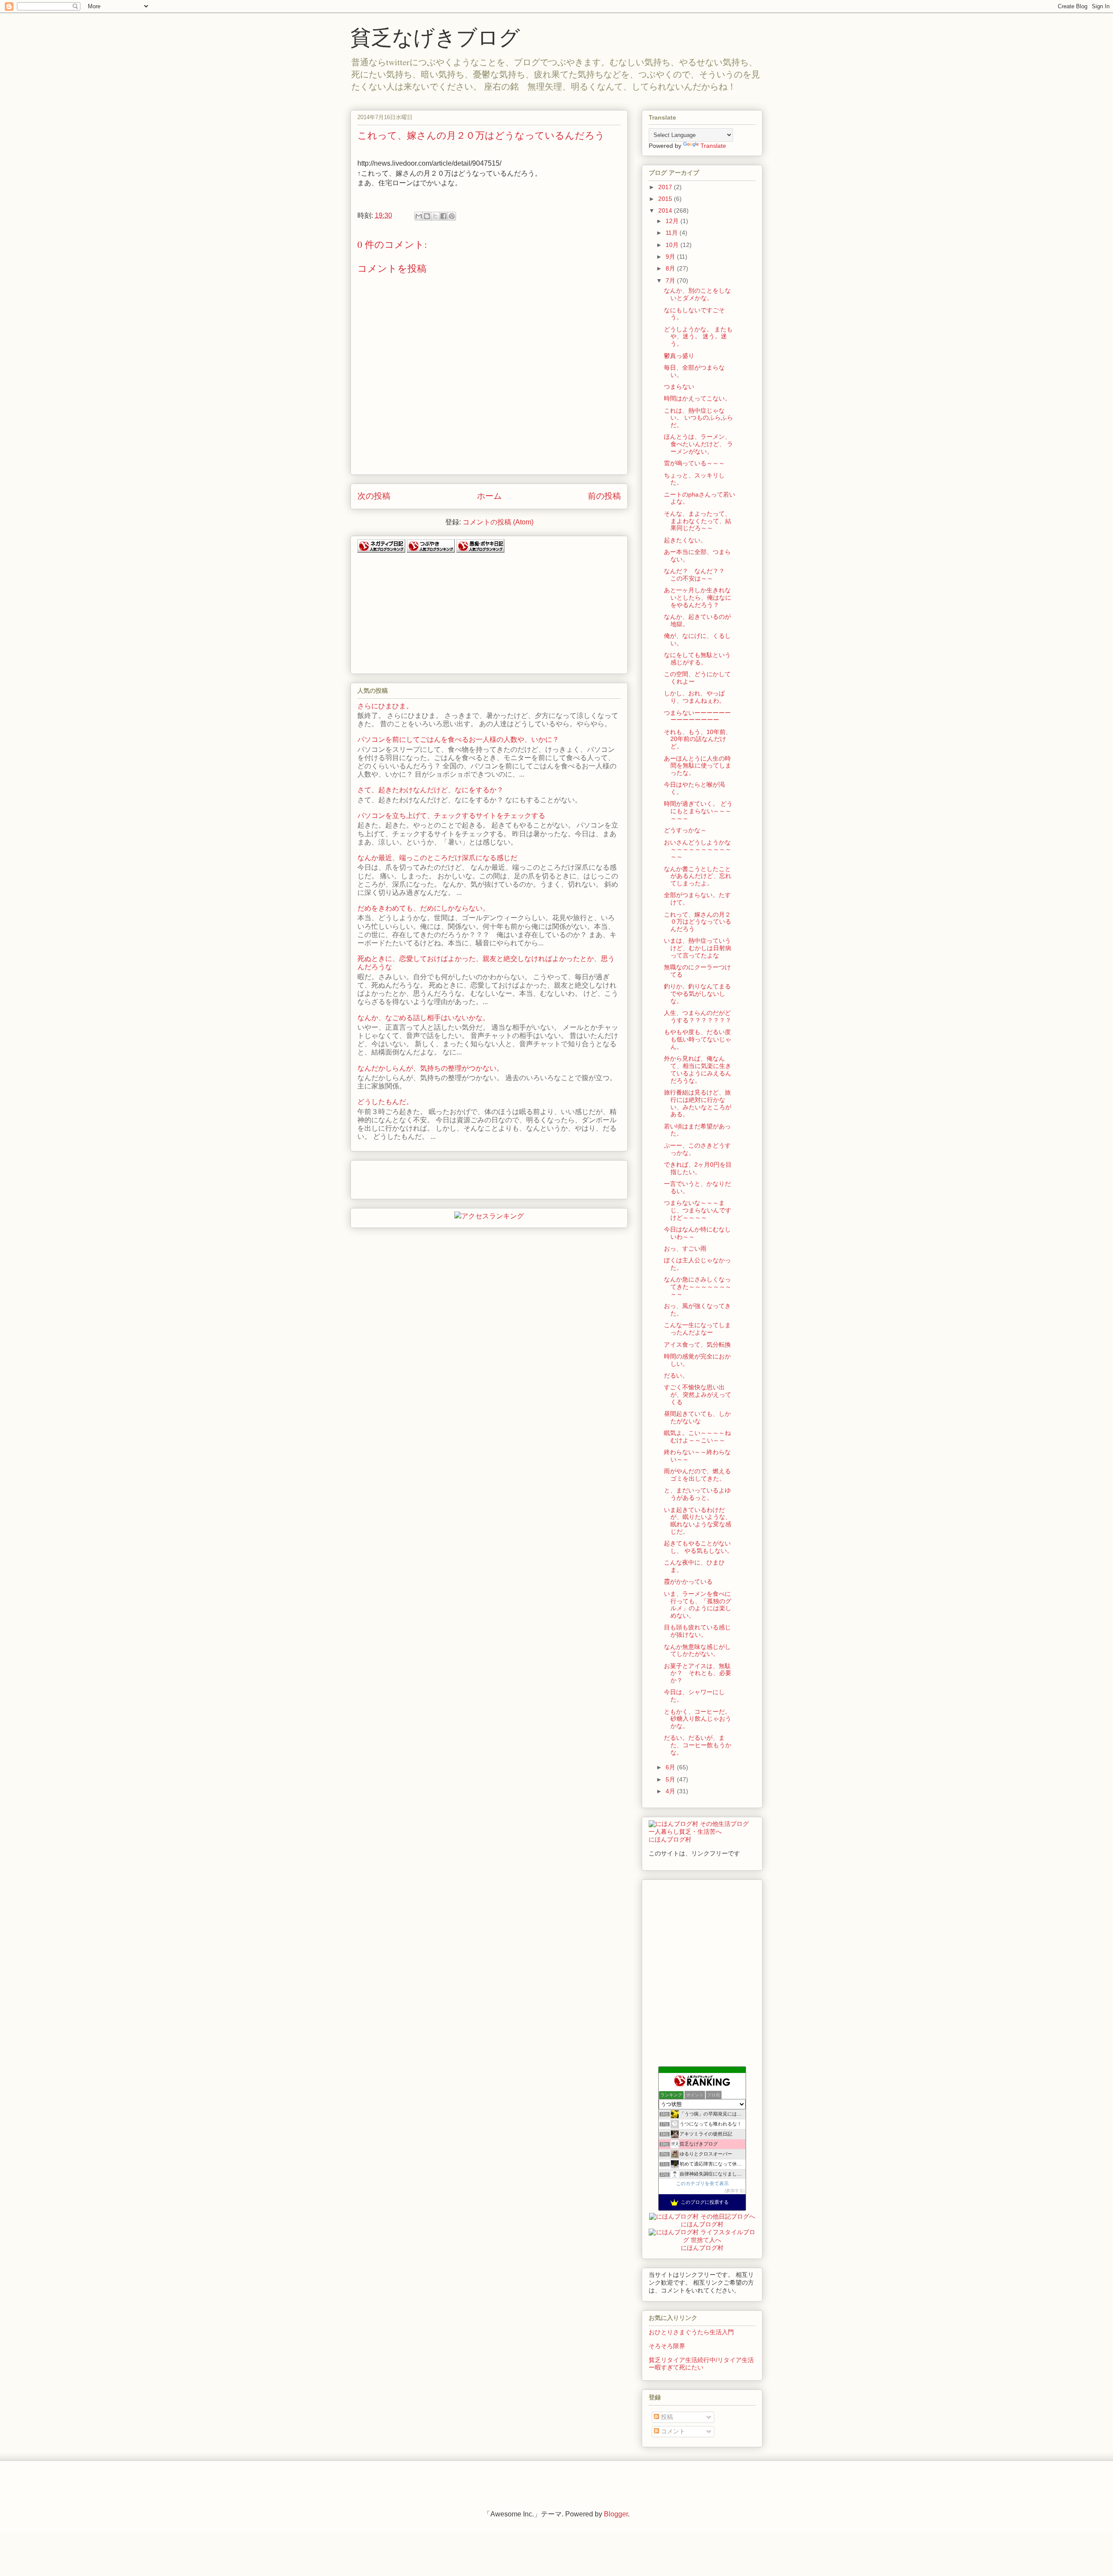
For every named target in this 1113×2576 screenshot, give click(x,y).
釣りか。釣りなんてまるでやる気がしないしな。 (697, 994)
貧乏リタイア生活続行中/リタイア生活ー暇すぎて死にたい (701, 2364)
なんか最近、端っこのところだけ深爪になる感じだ (437, 858)
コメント (672, 2431)
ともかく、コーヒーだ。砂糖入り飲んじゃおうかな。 (698, 1719)
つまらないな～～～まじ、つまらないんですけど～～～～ (698, 1210)
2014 (666, 210)
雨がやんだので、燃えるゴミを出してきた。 (697, 1475)
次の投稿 (374, 496)
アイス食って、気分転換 (697, 1345)
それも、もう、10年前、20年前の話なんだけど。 (698, 739)
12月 (673, 221)
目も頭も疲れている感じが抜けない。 (697, 1631)
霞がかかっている (688, 1582)
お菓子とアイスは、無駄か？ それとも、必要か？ (698, 1673)
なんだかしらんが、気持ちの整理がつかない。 (430, 1068)
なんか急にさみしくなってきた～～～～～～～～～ (698, 1287)
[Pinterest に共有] (452, 216)
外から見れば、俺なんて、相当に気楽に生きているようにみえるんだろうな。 (698, 1069)
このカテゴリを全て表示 (702, 2183)
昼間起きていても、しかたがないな (697, 1417)
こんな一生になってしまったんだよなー (697, 1329)
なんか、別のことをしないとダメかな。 (697, 294)
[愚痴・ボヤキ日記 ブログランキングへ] (480, 550)
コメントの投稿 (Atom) (498, 522)
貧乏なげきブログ (435, 37)
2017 (666, 187)
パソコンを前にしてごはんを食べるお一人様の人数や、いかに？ (458, 739)
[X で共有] (435, 216)
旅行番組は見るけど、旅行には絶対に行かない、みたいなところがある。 (698, 1103)
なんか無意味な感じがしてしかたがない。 (697, 1650)
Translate (713, 146)
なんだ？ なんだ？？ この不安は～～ (697, 575)
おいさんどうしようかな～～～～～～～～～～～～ (698, 850)
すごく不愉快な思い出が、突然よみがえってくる (698, 1395)
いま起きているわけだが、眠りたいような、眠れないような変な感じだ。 (698, 1521)
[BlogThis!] (427, 216)
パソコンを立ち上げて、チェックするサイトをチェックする (451, 816)
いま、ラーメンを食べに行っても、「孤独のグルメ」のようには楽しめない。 (698, 1605)
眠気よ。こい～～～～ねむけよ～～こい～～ (697, 1436)
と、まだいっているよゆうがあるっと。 (697, 1494)
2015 (666, 199)
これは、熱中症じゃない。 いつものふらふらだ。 (698, 418)
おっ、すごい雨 (685, 1248)
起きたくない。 (685, 540)
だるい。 (676, 1375)
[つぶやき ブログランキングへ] (431, 550)
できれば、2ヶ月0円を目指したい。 (698, 1168)
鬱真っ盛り (679, 356)
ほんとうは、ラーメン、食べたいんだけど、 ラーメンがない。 (698, 444)
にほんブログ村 (670, 1839)
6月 (671, 1767)
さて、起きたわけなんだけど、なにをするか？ (430, 790)
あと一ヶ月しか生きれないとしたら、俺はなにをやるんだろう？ (698, 597)
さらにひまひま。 (385, 706)
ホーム (489, 496)
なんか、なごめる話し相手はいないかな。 (423, 1018)
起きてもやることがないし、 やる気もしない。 (698, 1547)
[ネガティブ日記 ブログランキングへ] (381, 550)
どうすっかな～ (685, 830)
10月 (673, 245)
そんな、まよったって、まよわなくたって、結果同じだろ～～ (698, 521)
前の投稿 (604, 496)
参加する (735, 2191)
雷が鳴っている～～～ (694, 463)
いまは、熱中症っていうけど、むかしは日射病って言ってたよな (698, 948)
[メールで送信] (419, 216)
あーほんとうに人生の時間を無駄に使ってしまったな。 (698, 766)
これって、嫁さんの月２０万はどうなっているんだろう (698, 922)
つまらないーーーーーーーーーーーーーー (697, 716)
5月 (671, 1779)
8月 (671, 268)
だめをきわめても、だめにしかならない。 (423, 908)
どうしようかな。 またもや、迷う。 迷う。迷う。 (698, 337)
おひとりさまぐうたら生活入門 (691, 2332)
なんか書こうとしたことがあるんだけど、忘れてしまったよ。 (698, 876)
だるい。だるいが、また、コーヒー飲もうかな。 (698, 1745)
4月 (671, 1791)
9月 (671, 257)
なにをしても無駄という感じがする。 (697, 659)
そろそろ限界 (667, 2346)
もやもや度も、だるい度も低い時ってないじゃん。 (698, 1039)
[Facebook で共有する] (443, 216)
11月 (673, 233)
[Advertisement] (423, 610)
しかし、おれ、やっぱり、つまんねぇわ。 (695, 697)
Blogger (616, 2514)
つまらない (679, 387)
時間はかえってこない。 (697, 398)
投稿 (666, 2417)
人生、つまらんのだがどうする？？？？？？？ (698, 1016)
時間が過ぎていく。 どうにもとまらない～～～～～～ (698, 811)
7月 (671, 280)
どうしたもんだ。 (385, 1102)
